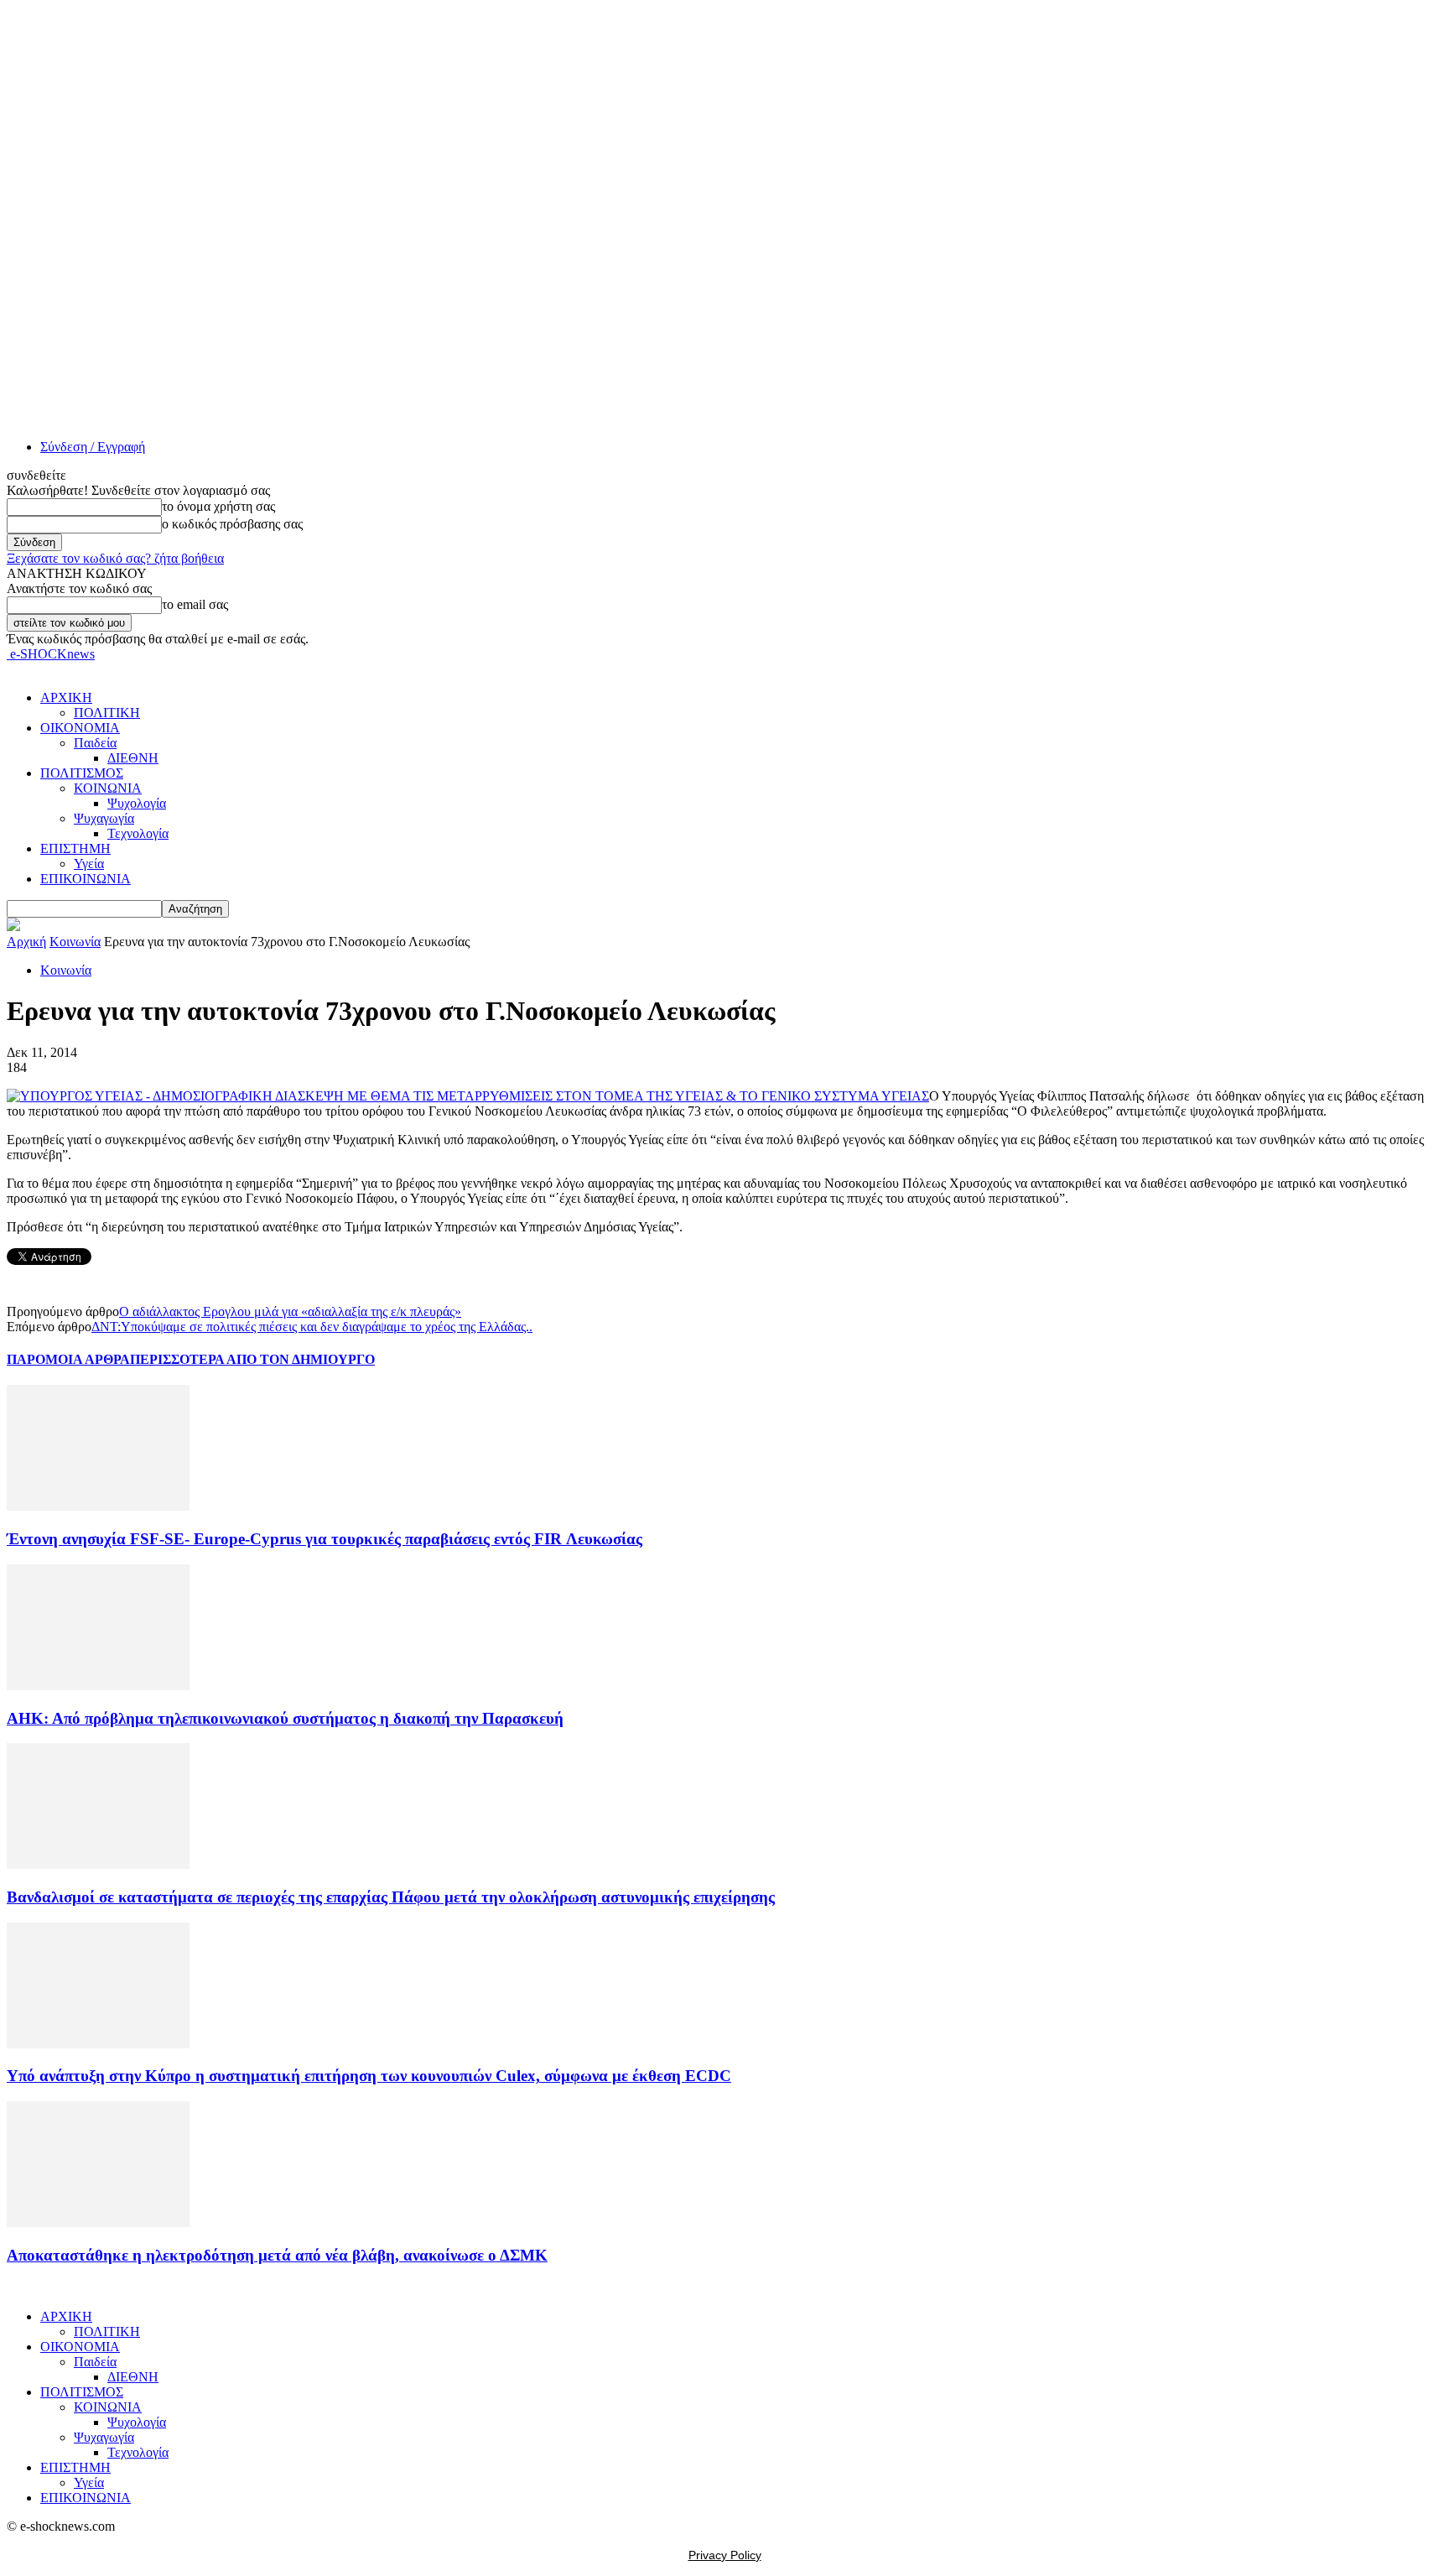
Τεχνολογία (138, 833)
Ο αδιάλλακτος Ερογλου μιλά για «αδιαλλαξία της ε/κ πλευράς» (290, 1311)
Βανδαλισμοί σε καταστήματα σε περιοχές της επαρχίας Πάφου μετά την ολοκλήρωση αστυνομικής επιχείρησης (391, 1897)
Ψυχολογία (137, 803)
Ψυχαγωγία (104, 818)
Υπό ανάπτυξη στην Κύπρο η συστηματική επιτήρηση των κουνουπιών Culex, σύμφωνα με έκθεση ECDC (369, 2076)
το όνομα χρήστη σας (218, 506)
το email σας (195, 604)
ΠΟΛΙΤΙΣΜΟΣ (82, 773)
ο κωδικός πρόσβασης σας (232, 524)
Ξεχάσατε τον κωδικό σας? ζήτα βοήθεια (115, 558)
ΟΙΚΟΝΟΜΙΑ (80, 728)
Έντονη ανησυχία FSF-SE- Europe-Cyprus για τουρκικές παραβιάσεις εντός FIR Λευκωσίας (325, 1539)
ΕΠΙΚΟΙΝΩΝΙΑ (86, 879)
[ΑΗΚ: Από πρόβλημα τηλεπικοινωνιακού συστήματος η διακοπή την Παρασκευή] (98, 1686)
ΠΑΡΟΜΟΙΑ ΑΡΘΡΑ (68, 1359)
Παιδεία (95, 743)
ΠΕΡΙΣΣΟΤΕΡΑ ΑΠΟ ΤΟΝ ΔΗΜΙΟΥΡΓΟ (252, 1359)
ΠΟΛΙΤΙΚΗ (107, 713)
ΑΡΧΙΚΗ (66, 697)
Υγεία (89, 864)
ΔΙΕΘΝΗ (133, 758)
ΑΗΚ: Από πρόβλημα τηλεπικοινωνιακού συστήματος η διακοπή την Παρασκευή (285, 1718)
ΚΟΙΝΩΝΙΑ (108, 788)
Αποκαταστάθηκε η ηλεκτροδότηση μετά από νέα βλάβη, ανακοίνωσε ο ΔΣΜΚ (277, 2255)
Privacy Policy (725, 2555)
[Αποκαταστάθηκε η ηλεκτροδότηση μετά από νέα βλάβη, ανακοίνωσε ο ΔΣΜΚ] (98, 2222)
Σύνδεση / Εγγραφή (93, 447)
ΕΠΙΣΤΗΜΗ (75, 848)
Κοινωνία (75, 942)
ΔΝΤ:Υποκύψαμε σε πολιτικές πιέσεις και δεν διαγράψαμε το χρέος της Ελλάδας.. (312, 1327)
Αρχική (26, 942)
